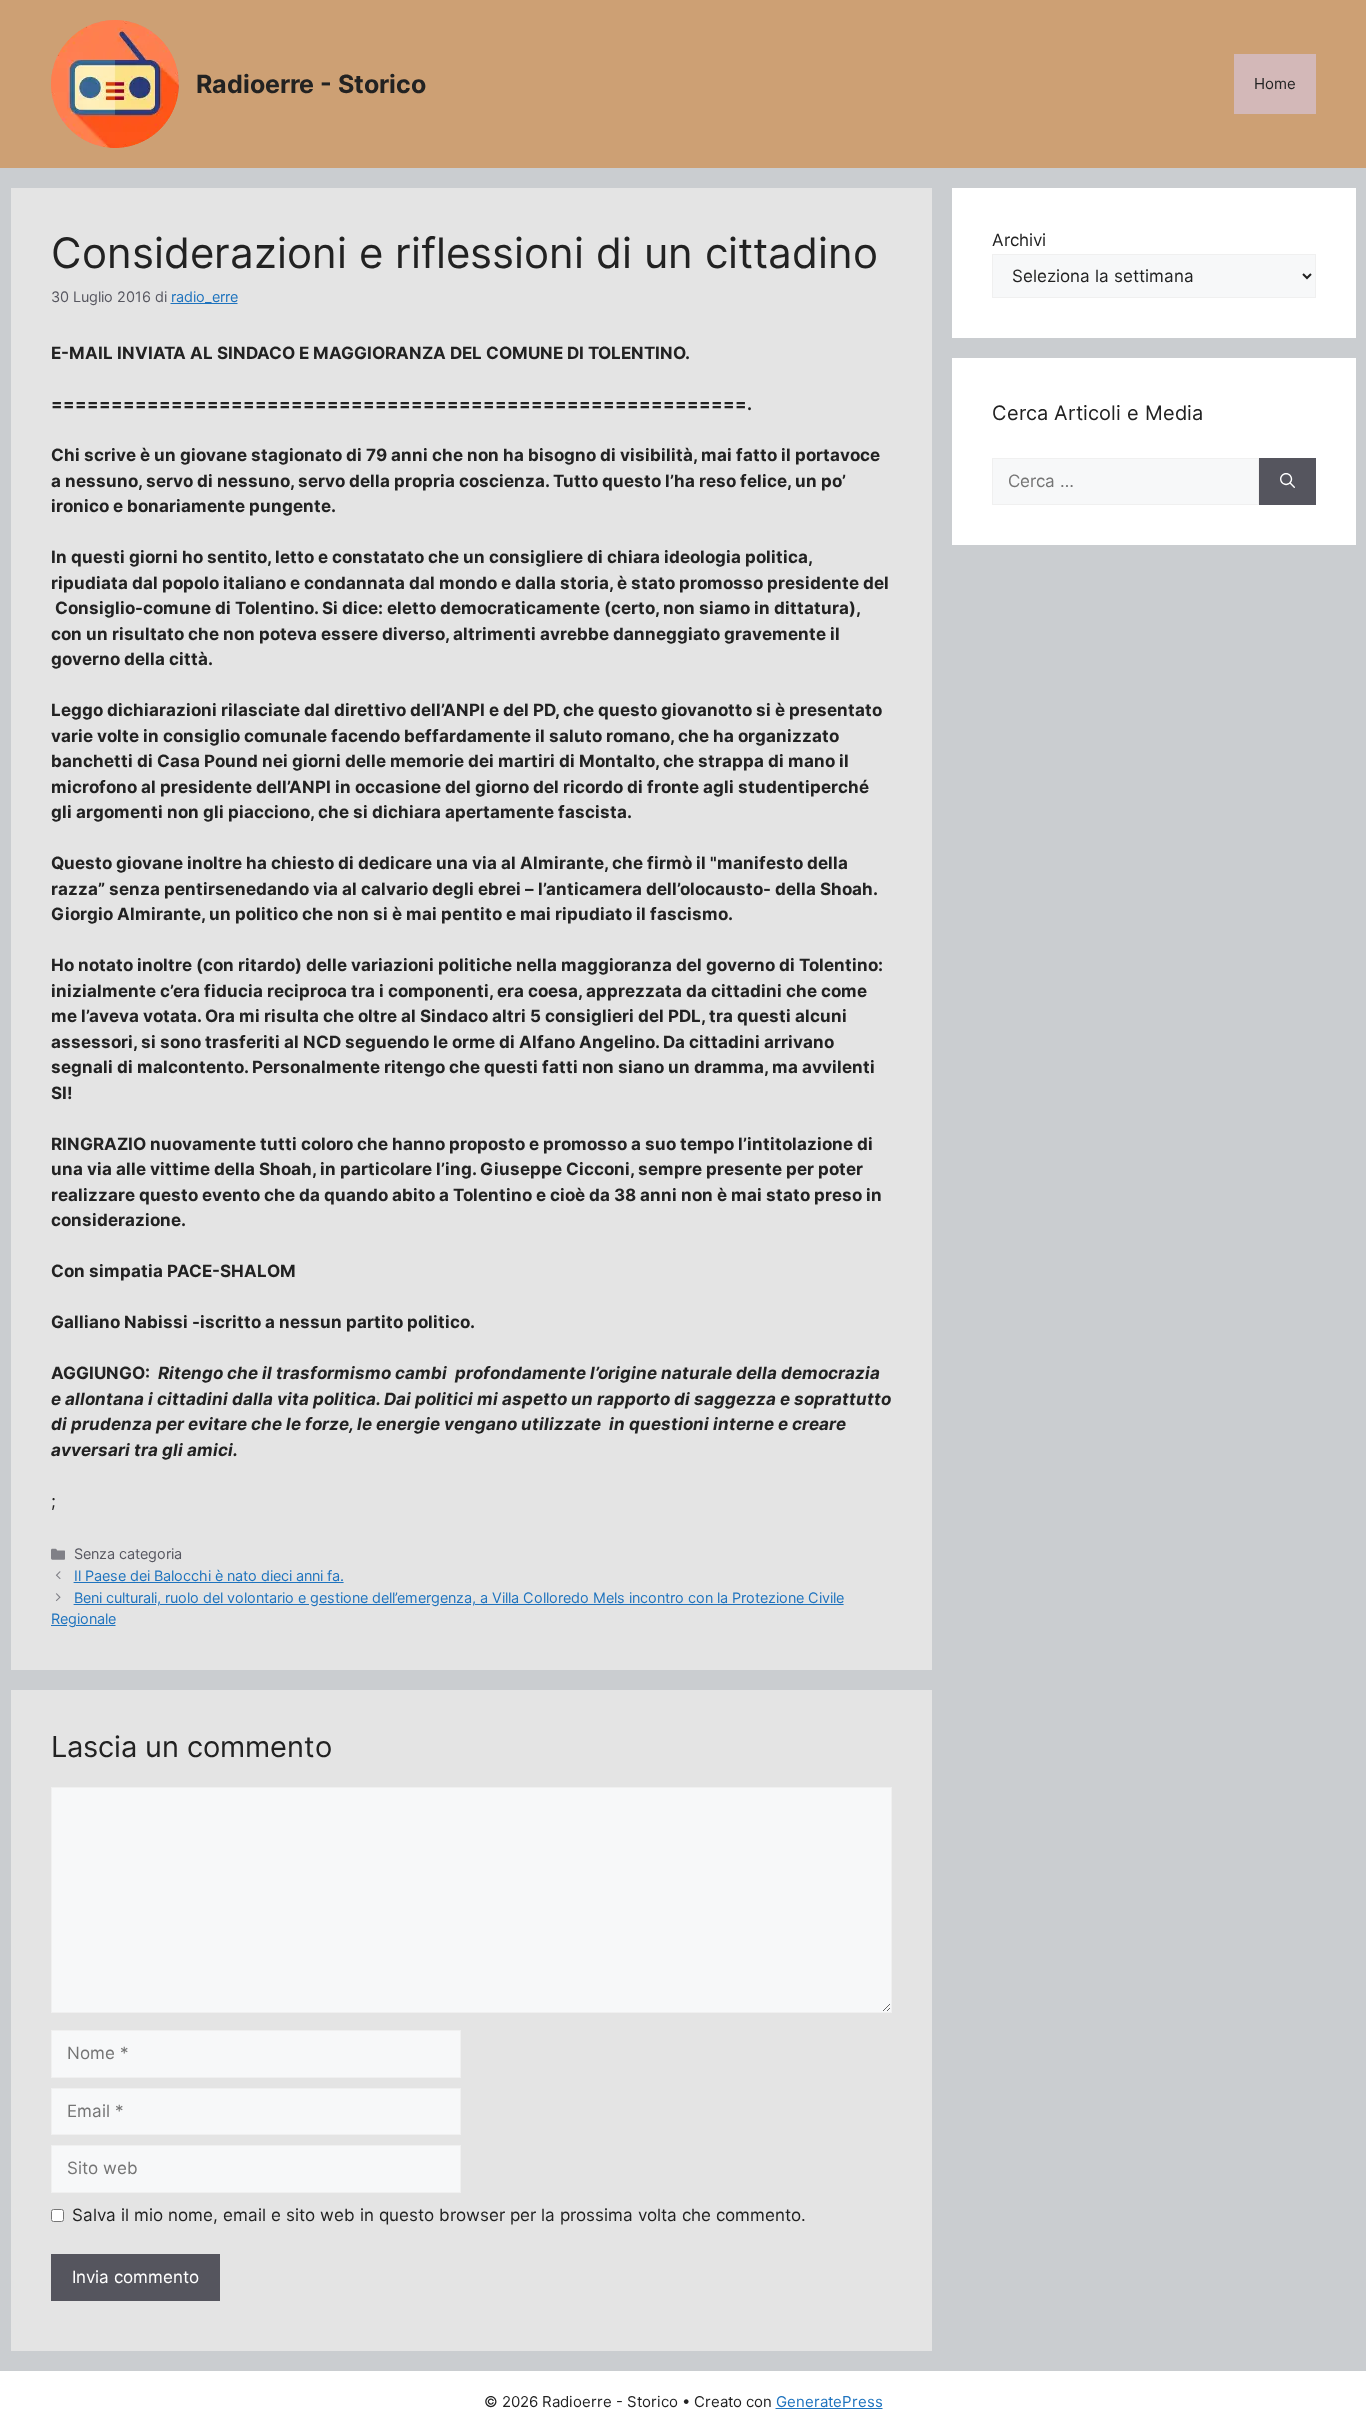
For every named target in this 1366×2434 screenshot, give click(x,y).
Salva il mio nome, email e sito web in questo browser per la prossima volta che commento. (439, 2215)
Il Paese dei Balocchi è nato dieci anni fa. (209, 1575)
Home (1275, 83)
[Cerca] (1287, 482)
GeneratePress (829, 2401)
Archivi (1019, 240)
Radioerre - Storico (311, 84)
